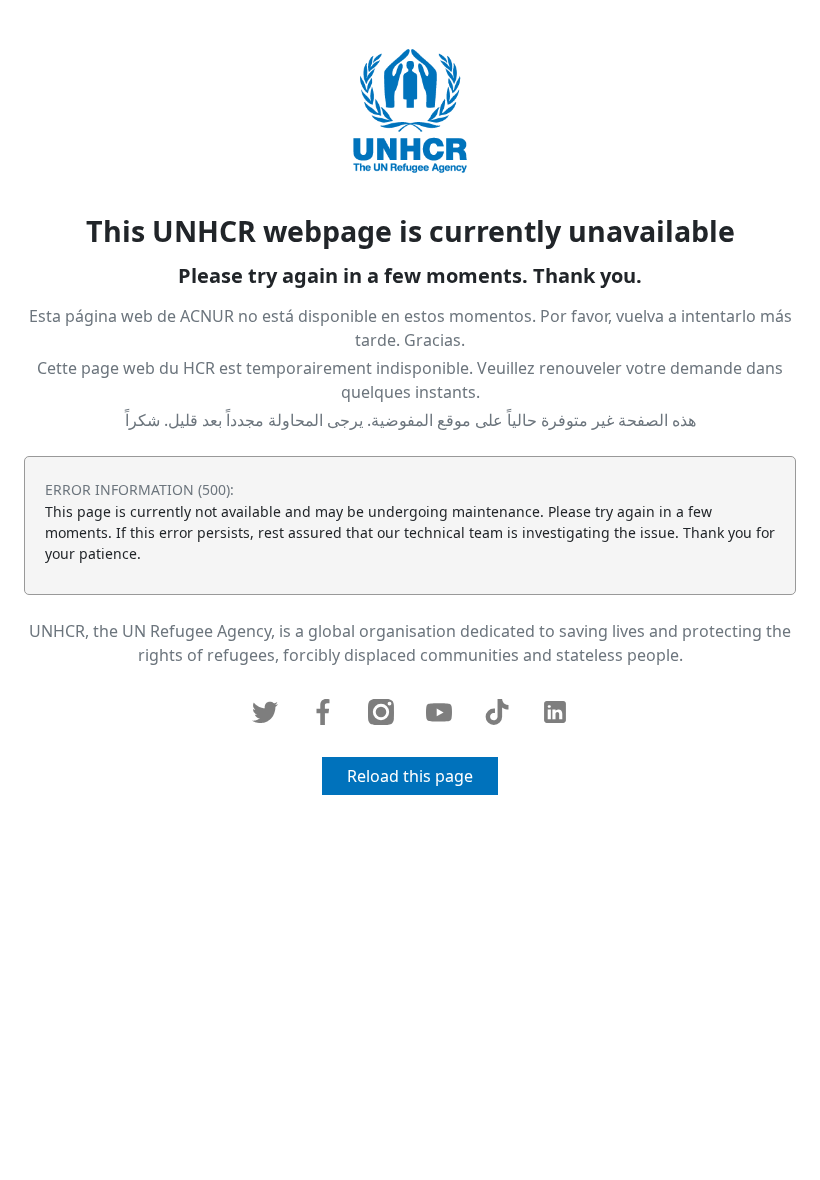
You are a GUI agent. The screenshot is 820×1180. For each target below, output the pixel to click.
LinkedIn (555, 712)
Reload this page (410, 776)
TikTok (497, 712)
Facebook (323, 712)
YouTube (439, 712)
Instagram (381, 712)
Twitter (265, 712)
